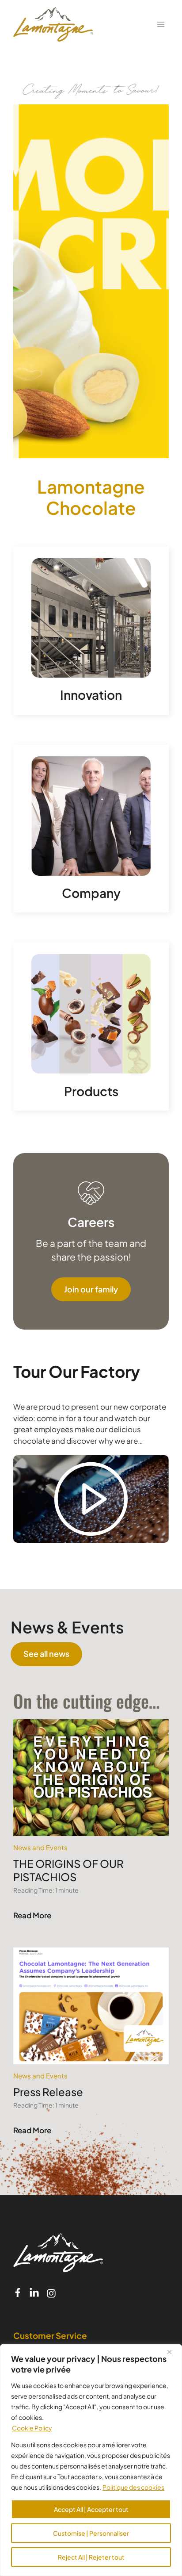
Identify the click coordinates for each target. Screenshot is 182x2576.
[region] (91, 2460)
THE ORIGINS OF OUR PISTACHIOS (68, 1870)
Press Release (48, 2092)
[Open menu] (161, 24)
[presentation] (91, 1778)
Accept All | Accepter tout (91, 2509)
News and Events (40, 1847)
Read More (33, 1917)
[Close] (173, 2352)
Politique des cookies (133, 2487)
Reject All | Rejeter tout (91, 2557)
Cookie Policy (32, 2428)
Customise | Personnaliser (91, 2533)
